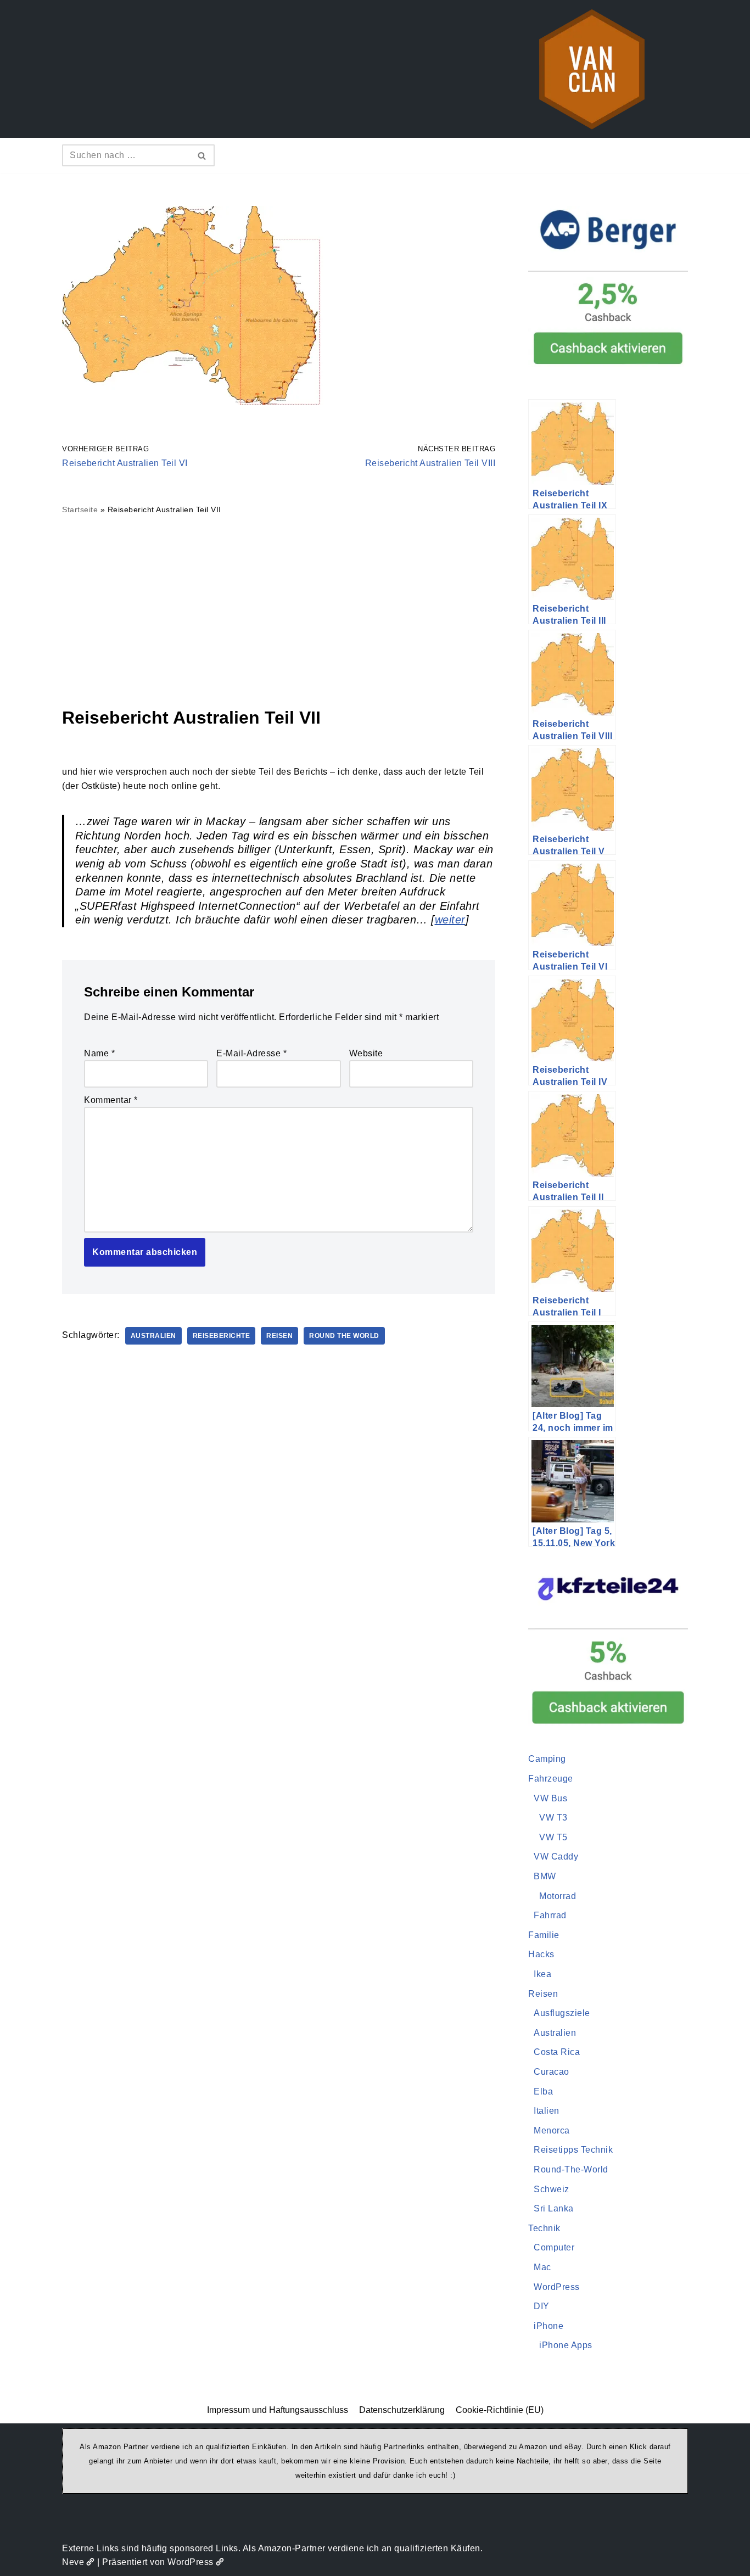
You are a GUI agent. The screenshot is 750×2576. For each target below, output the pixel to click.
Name (99, 1053)
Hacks (541, 1954)
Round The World (344, 1336)
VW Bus (550, 1798)
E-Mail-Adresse (251, 1053)
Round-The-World (571, 2169)
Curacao (552, 2072)
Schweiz (552, 2189)
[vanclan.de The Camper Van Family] (592, 69)
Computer (554, 2247)
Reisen (279, 1336)
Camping (547, 1759)
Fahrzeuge (551, 1779)
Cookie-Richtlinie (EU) (500, 2410)
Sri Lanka (554, 2208)
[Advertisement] (279, 611)
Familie (544, 1935)
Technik (544, 2228)
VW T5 (553, 1837)
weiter (450, 920)
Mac (542, 2267)
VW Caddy (556, 1857)
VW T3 (553, 1818)
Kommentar (111, 1100)
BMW (545, 1876)
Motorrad (558, 1896)
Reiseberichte (222, 1336)
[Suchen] (202, 155)
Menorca (552, 2130)
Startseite (80, 509)
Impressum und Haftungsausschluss (278, 2410)
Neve (73, 2562)
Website (366, 1053)
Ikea (542, 1974)
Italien (547, 2111)
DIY (542, 2306)
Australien (153, 1336)
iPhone (548, 2326)
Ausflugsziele (562, 2013)
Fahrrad (550, 1915)
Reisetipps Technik (573, 2150)
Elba (543, 2091)
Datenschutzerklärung (402, 2410)
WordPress (557, 2287)
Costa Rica (557, 2052)
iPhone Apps (566, 2345)
